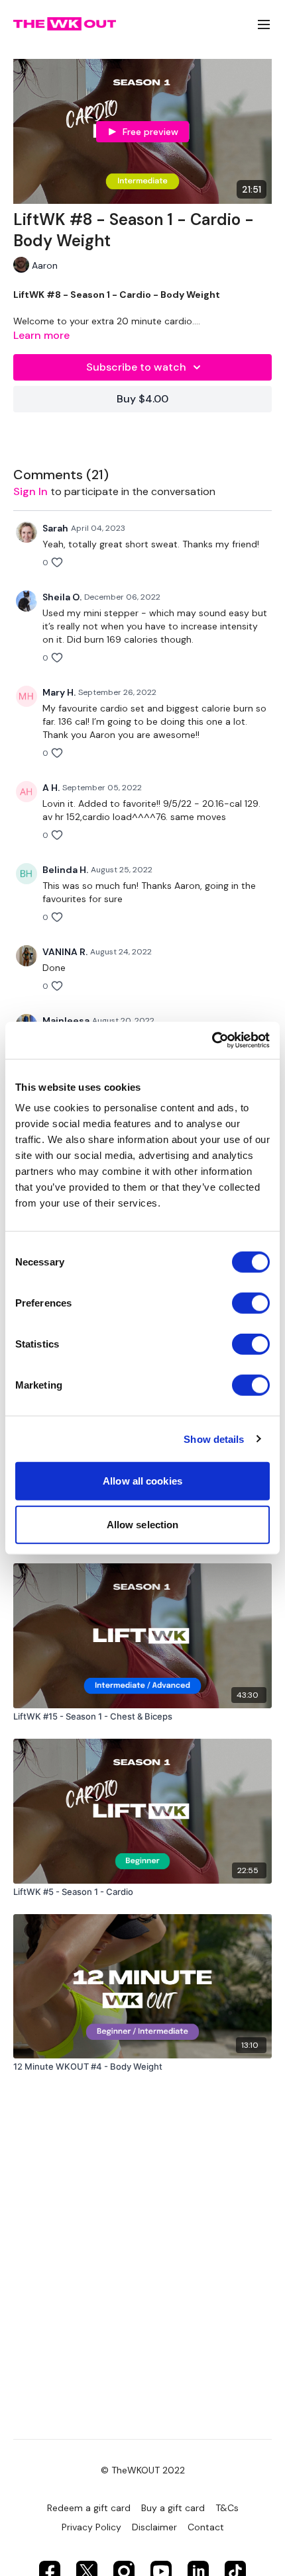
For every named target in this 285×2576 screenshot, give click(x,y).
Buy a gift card (173, 2508)
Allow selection (143, 1524)
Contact (206, 2527)
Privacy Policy (91, 2527)
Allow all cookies (142, 1481)
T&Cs (227, 2508)
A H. (51, 788)
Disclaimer (154, 2527)
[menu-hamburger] (264, 24)
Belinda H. (65, 870)
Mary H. (59, 692)
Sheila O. (62, 597)
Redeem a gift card (89, 2508)
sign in (30, 491)
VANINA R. (65, 952)
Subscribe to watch (136, 367)
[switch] (251, 1303)
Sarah (55, 528)
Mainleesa (66, 1021)
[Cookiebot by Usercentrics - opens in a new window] (212, 1040)
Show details (214, 1439)
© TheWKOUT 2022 (143, 2470)
